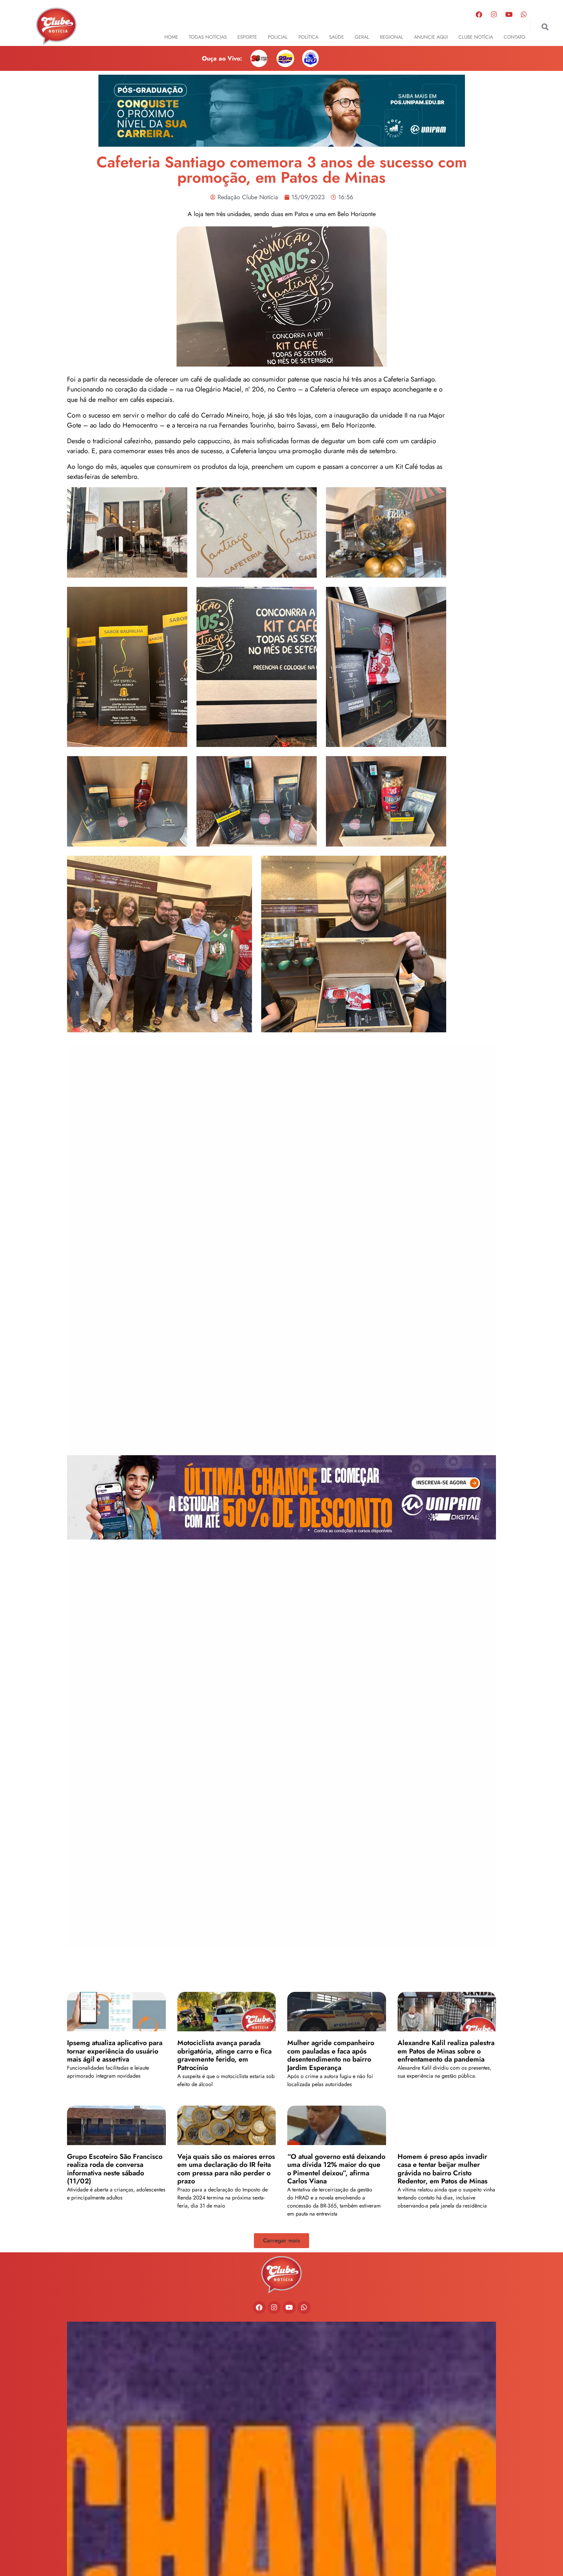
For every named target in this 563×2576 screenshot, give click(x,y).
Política (308, 37)
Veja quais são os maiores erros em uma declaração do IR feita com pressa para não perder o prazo (226, 2169)
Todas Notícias (208, 37)
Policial (278, 37)
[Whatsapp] (524, 14)
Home (171, 37)
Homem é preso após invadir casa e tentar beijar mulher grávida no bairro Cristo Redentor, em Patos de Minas (443, 2169)
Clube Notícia (476, 37)
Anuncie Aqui (431, 37)
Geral (362, 37)
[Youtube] (509, 14)
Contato (514, 37)
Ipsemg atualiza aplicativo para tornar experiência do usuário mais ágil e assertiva (115, 2051)
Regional (392, 37)
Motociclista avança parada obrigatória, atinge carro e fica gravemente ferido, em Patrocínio (224, 2055)
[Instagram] (494, 14)
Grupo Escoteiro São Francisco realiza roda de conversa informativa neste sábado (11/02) (115, 2169)
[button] (545, 27)
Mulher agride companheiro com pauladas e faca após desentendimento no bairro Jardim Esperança (331, 2055)
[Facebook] (479, 14)
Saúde (336, 37)
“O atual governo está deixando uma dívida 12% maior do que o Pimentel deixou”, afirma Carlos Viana (336, 2169)
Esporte (247, 37)
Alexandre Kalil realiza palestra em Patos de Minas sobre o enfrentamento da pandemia (446, 2051)
